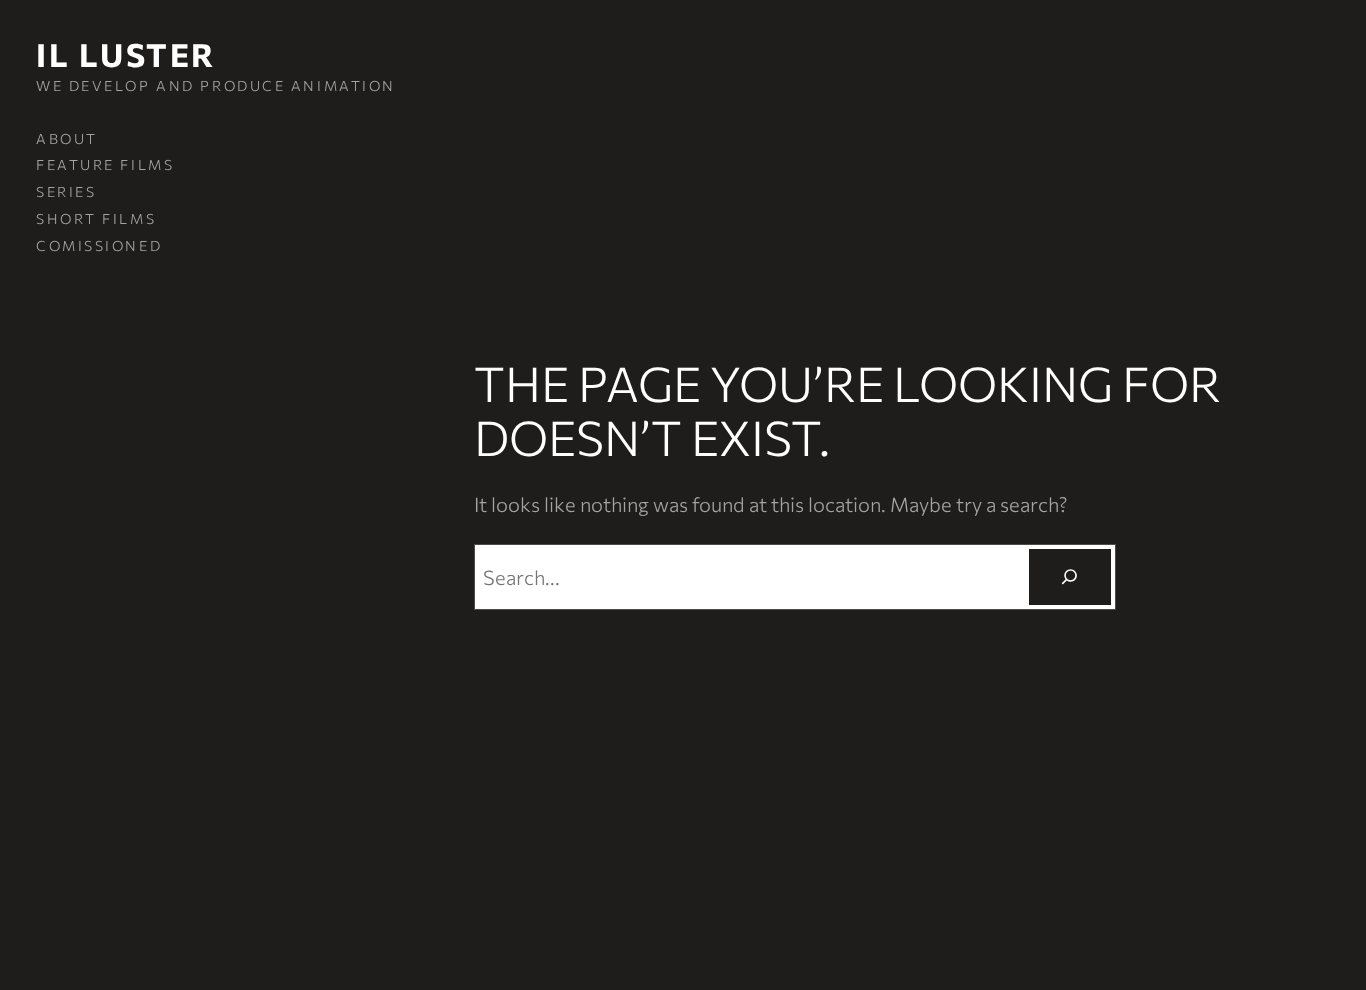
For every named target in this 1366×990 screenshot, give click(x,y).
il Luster (126, 54)
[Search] (1070, 577)
